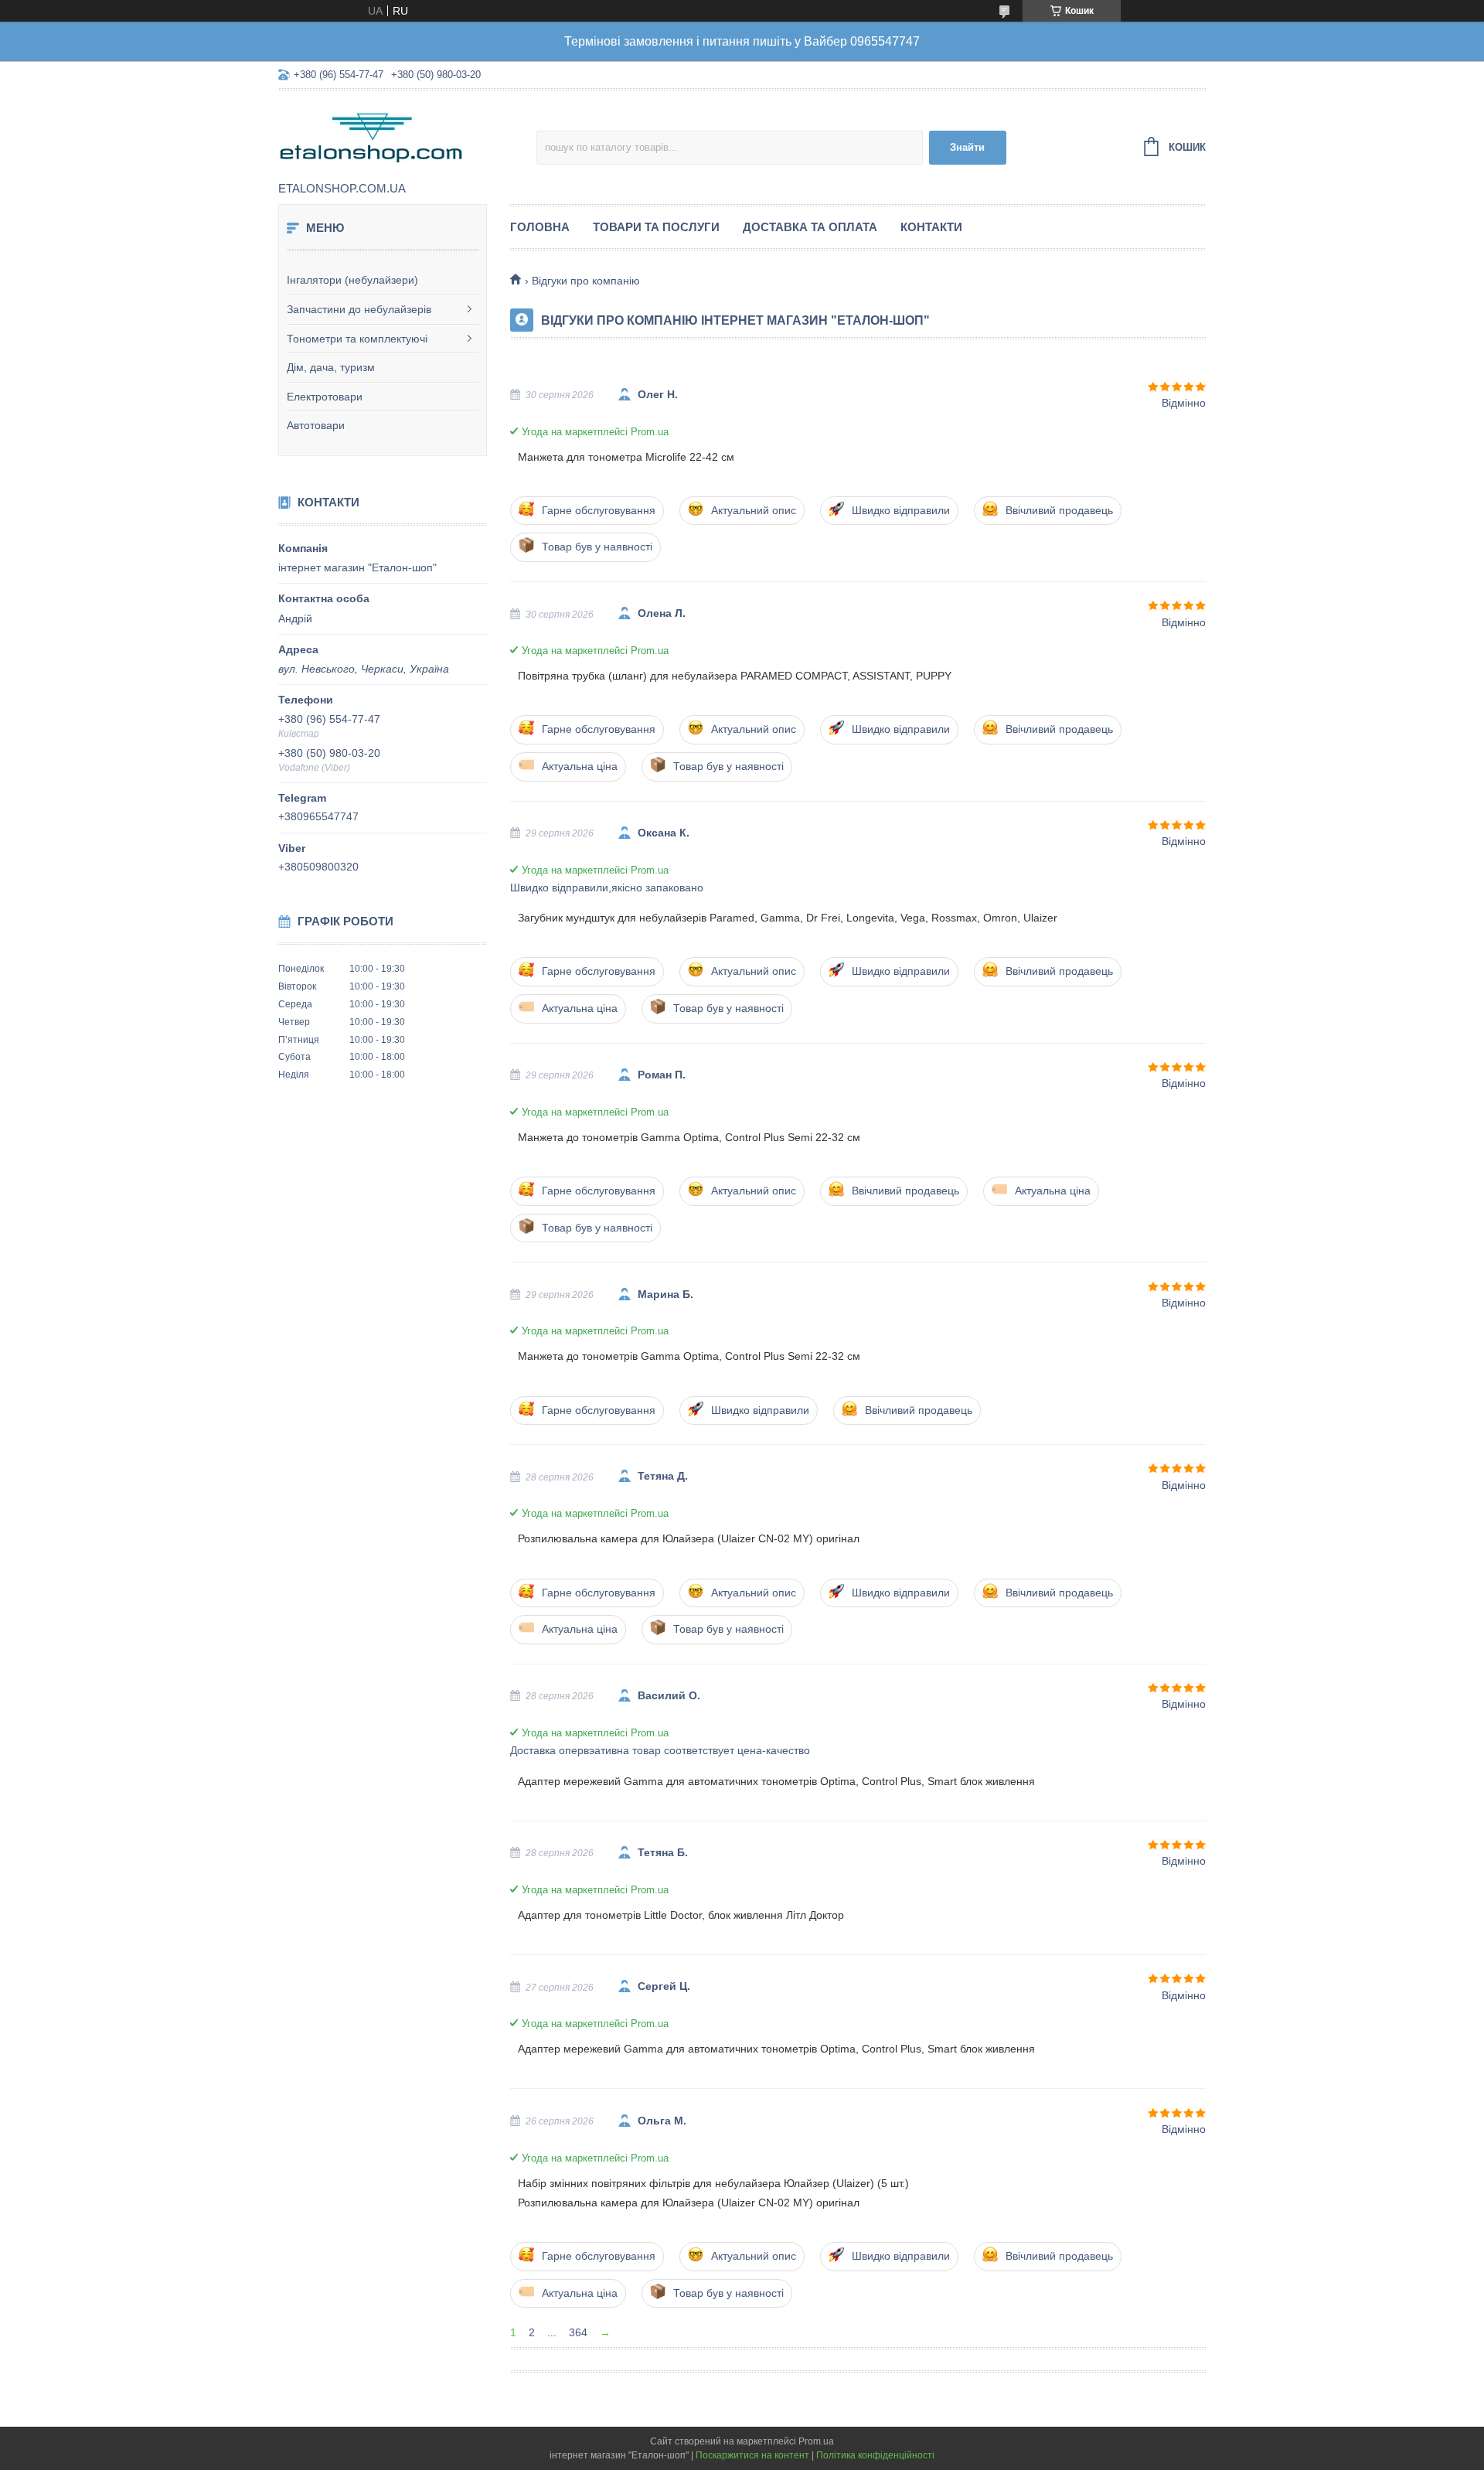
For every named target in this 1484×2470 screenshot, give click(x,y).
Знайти (967, 147)
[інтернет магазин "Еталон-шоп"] (407, 137)
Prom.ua (816, 2441)
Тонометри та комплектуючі (357, 339)
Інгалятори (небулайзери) (352, 280)
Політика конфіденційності (875, 2455)
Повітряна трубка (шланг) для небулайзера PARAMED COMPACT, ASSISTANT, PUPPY (735, 676)
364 (578, 2332)
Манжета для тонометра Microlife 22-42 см (626, 457)
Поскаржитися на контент (752, 2455)
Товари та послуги (656, 227)
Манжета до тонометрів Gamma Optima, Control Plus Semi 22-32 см (689, 1137)
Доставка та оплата (810, 227)
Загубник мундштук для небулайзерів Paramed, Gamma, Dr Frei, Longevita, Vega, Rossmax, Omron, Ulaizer (788, 918)
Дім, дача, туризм (331, 367)
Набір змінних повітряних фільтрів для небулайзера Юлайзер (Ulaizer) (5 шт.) (713, 2183)
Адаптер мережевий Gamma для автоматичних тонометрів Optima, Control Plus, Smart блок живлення (776, 1781)
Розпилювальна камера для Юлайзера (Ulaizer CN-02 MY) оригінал (689, 1538)
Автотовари (316, 425)
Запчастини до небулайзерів (359, 309)
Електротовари (325, 397)
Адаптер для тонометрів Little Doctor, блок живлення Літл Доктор (681, 1915)
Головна (540, 227)
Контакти (931, 227)
